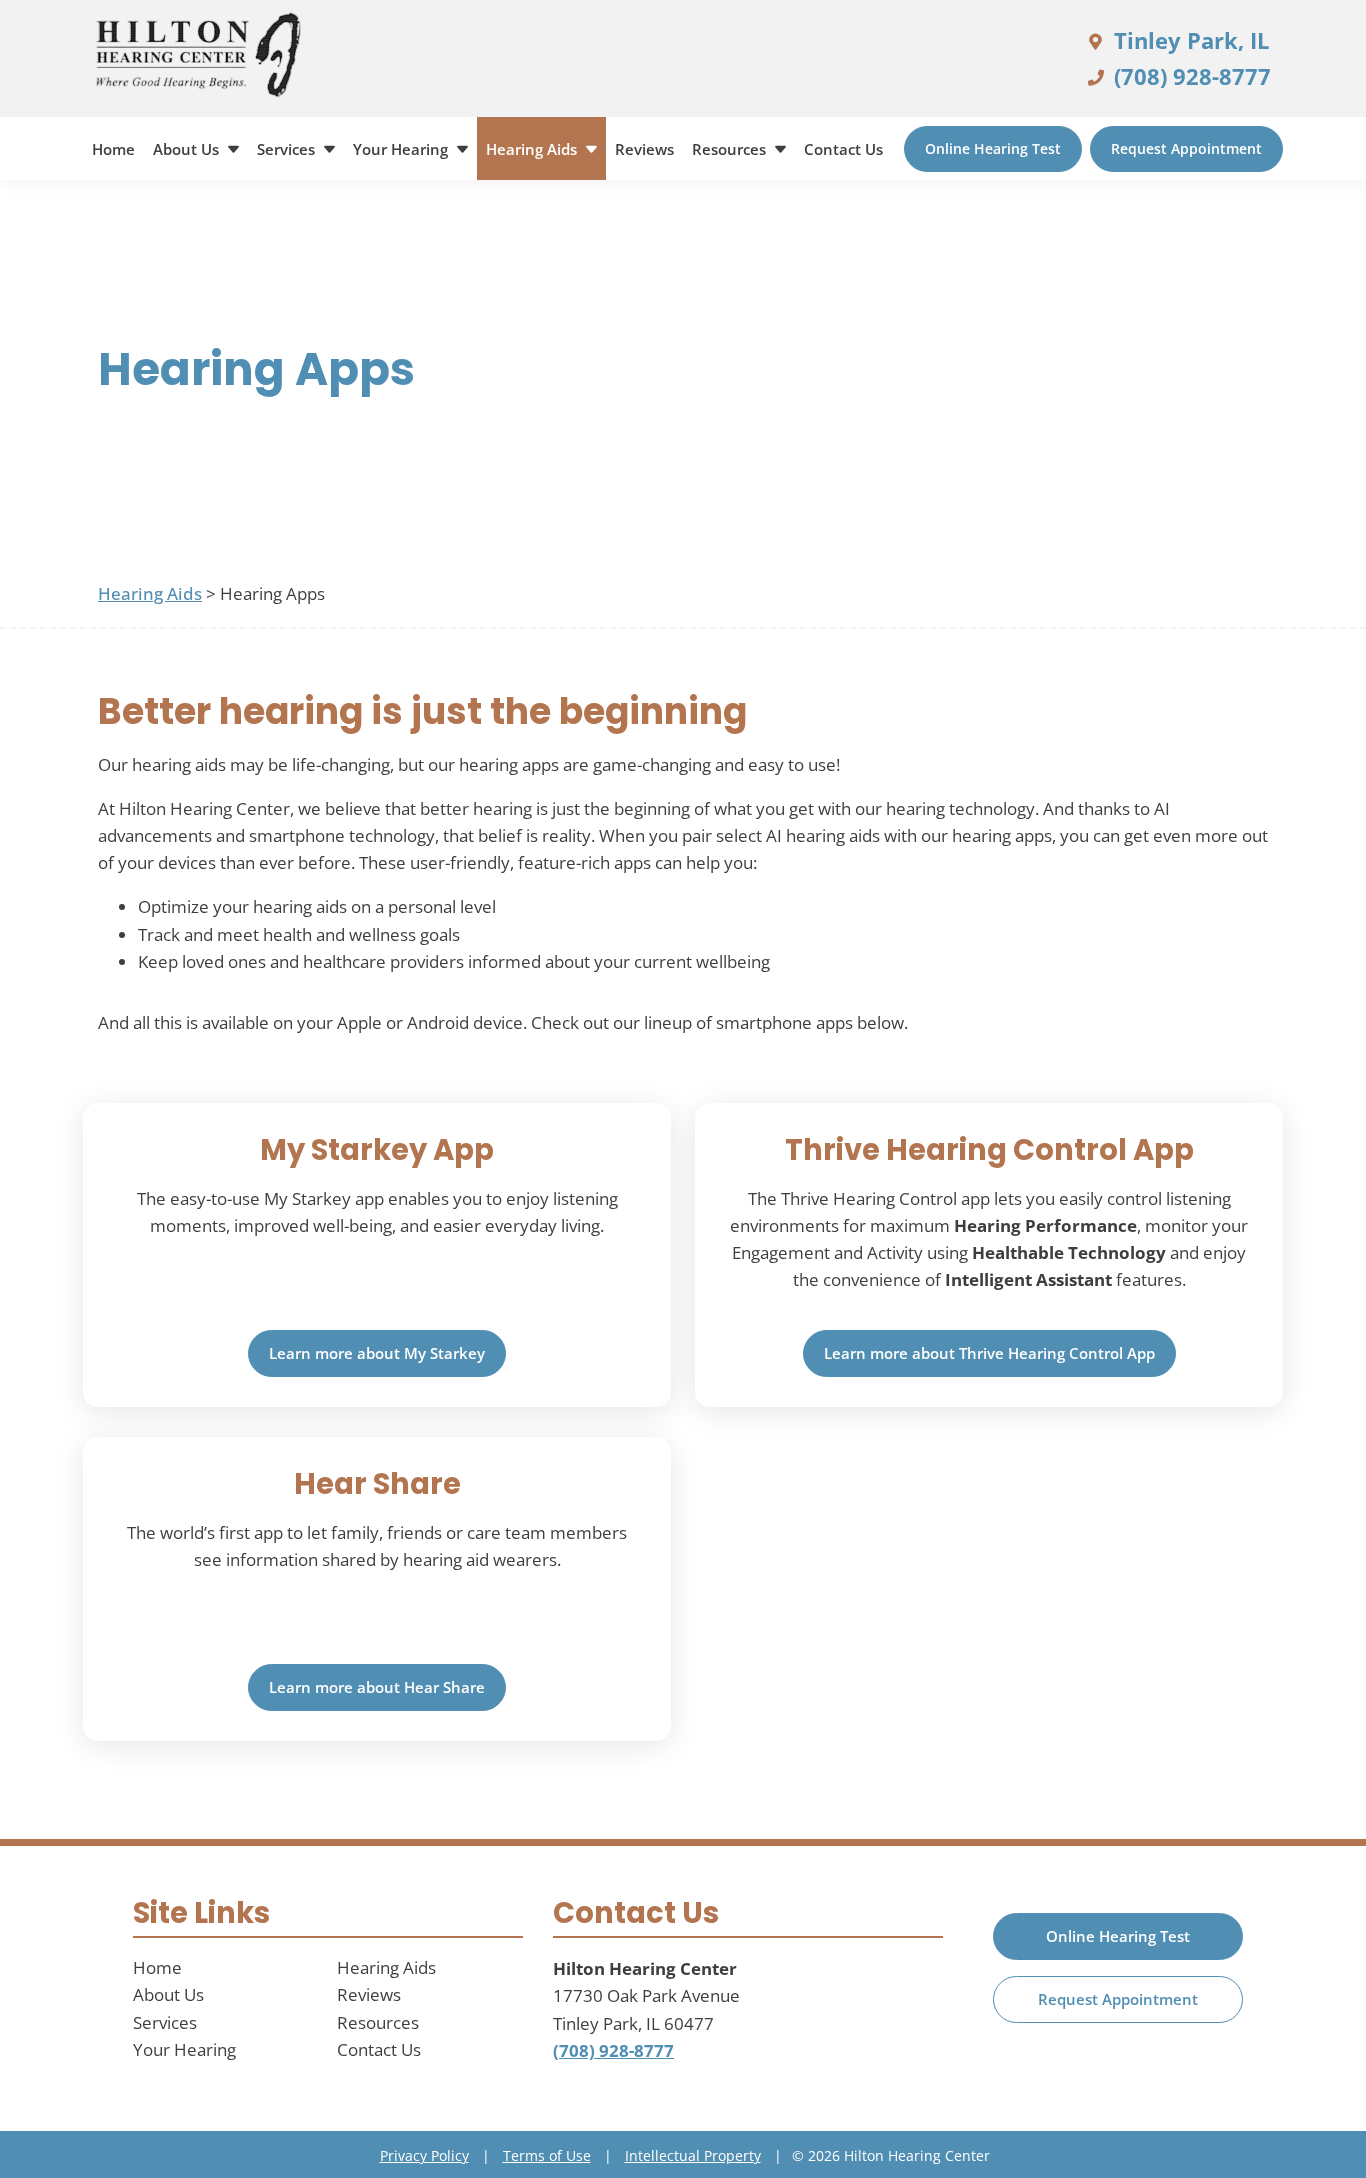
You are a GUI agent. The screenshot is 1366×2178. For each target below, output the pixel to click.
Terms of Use (547, 2155)
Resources (731, 149)
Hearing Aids (533, 149)
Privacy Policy (424, 2155)
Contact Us (843, 149)
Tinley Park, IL (1188, 40)
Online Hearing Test (993, 148)
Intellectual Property (693, 2155)
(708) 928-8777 (1189, 76)
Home (113, 149)
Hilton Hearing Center (645, 1968)
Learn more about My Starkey (377, 1353)
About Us (188, 149)
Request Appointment (1186, 148)
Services (288, 149)
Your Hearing (402, 149)
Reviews (644, 149)
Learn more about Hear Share (377, 1687)
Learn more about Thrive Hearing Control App (989, 1353)
